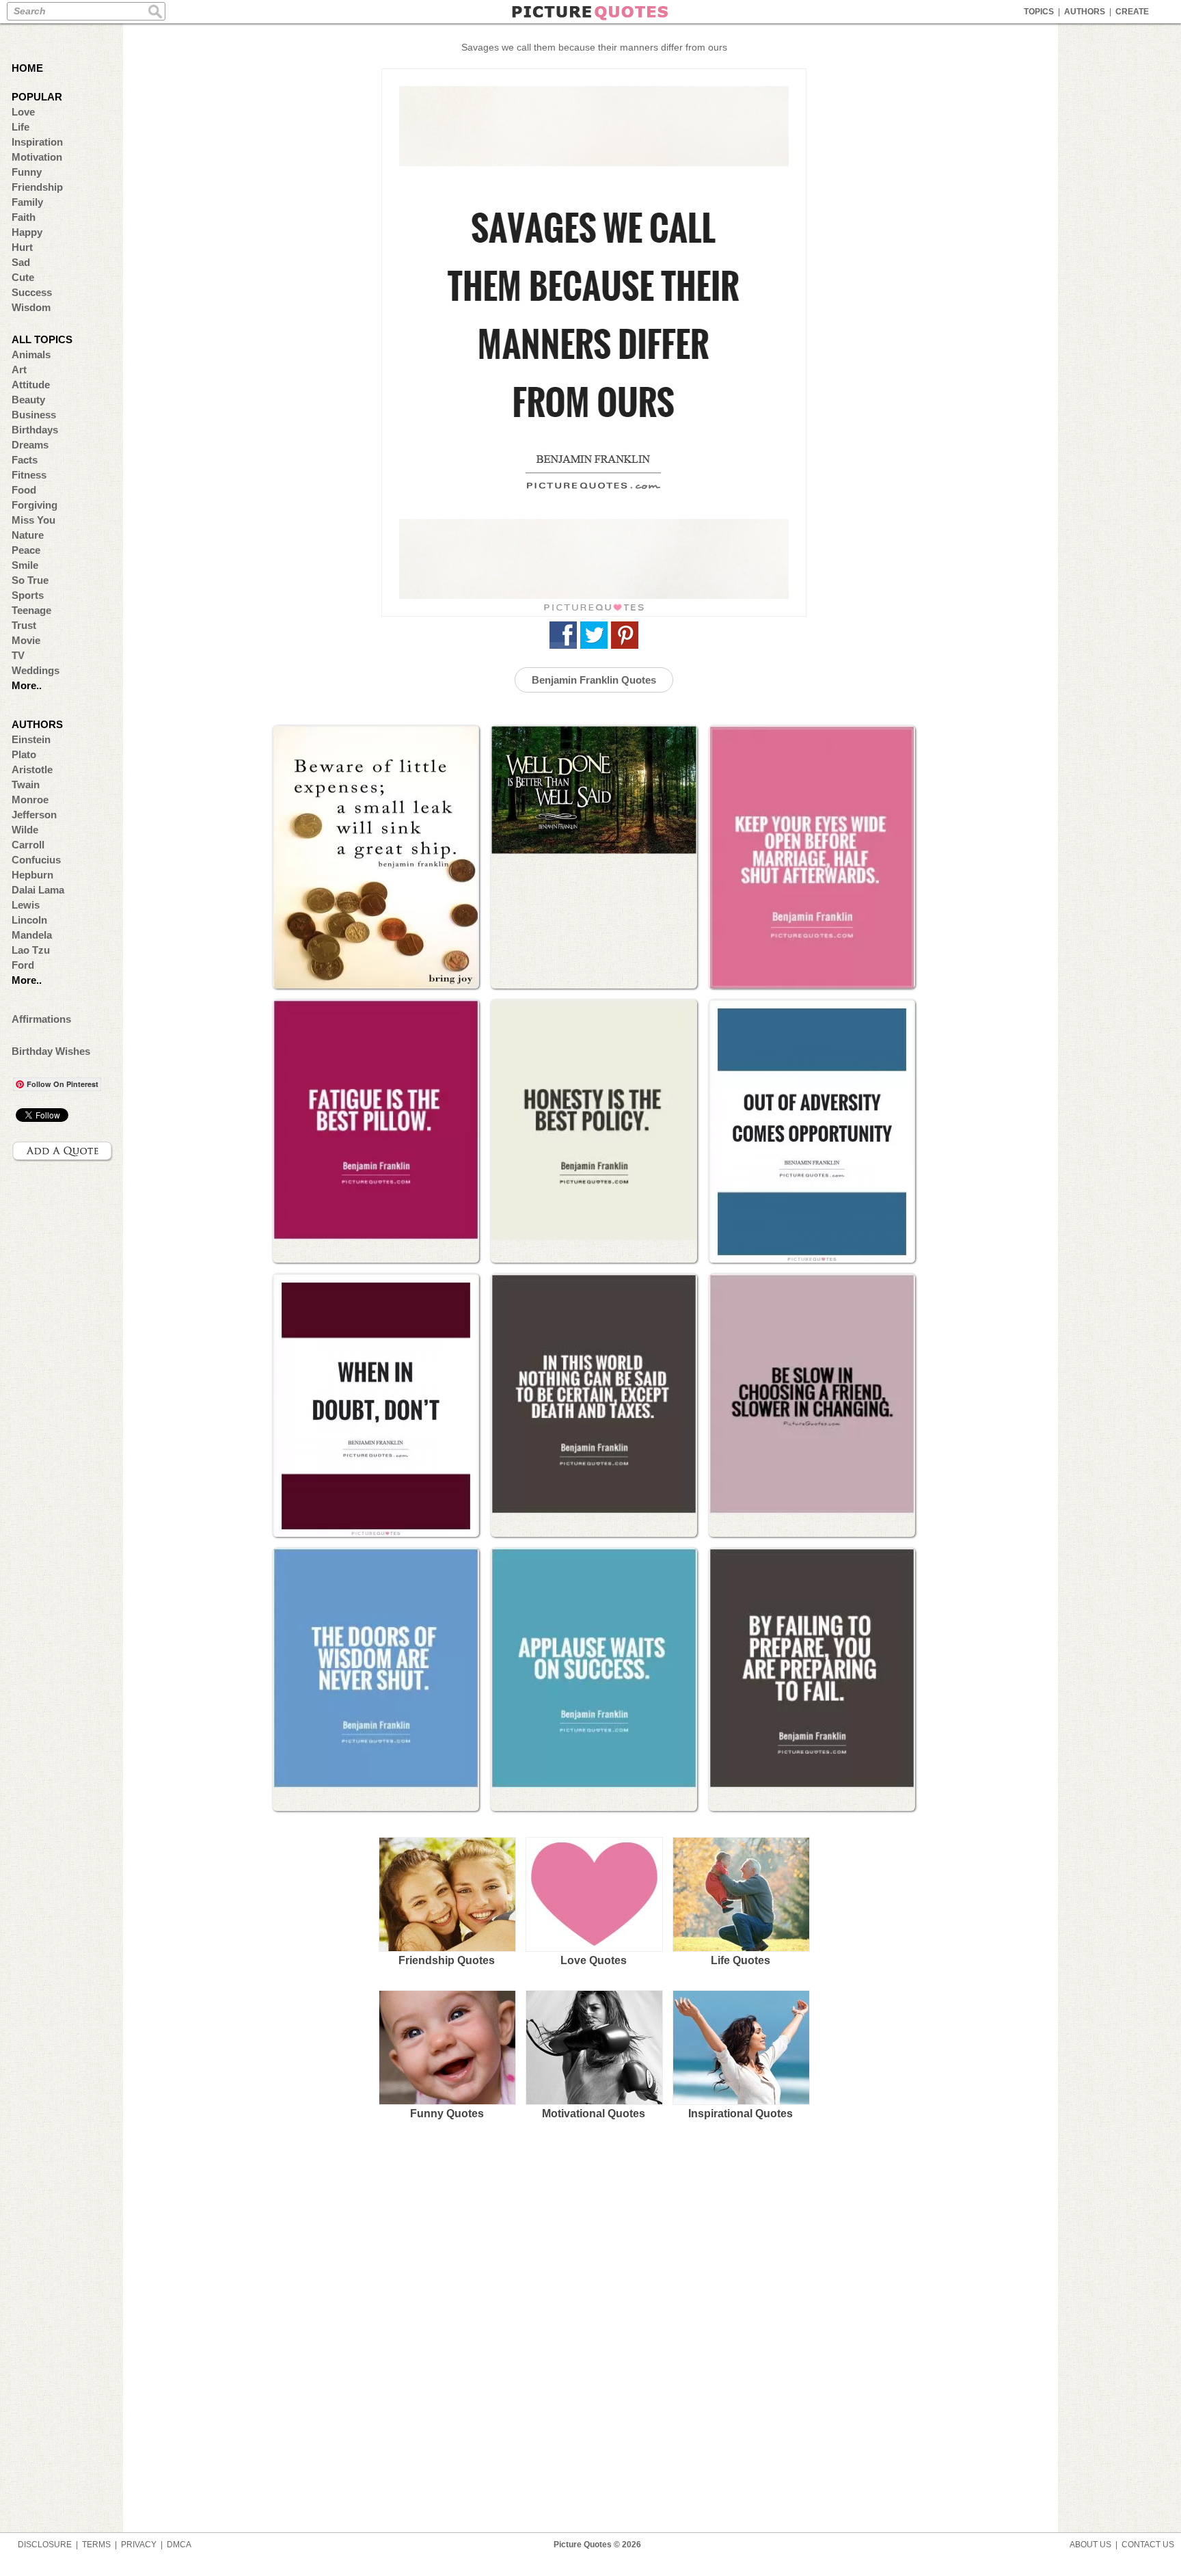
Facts (25, 460)
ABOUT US (1090, 2545)
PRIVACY (139, 2545)
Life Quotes (741, 1960)
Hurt (22, 247)
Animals (31, 354)
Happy (27, 232)
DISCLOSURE (45, 2545)
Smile (25, 565)
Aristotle (32, 769)
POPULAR (37, 97)
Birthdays (35, 430)
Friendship (37, 187)
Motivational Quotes (594, 2114)
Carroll (28, 845)
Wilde (25, 830)
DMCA (179, 2545)
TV (18, 655)
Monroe (30, 800)
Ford (23, 965)
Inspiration (37, 142)
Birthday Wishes (51, 1051)
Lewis (26, 905)
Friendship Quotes (447, 1960)
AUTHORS (1085, 12)
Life (21, 127)
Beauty (28, 400)
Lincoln (29, 920)
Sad (21, 262)
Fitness (29, 475)
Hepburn (32, 875)
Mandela (32, 935)
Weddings (36, 670)
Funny (27, 172)
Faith (24, 217)
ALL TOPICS (42, 339)
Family (27, 202)
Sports (28, 595)
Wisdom (31, 307)
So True (30, 580)
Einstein (31, 739)
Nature (28, 535)
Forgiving (35, 505)
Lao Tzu (31, 950)
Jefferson (34, 815)
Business (34, 415)
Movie (26, 640)
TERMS (96, 2545)
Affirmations (41, 1019)
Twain (26, 784)
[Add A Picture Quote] (63, 1151)
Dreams (30, 445)
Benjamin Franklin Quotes (594, 680)
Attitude (31, 385)
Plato (24, 754)
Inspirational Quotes (741, 2114)
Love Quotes (594, 1960)
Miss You (33, 520)
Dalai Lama (38, 890)
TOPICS (1039, 12)
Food (24, 490)
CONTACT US (1148, 2545)
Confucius (36, 860)
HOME (27, 68)
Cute (23, 277)
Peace (26, 550)
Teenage (31, 610)
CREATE (1132, 12)
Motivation (37, 157)
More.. (27, 685)
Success (32, 292)
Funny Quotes (447, 2114)
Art (19, 370)
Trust (24, 625)
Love (23, 112)
